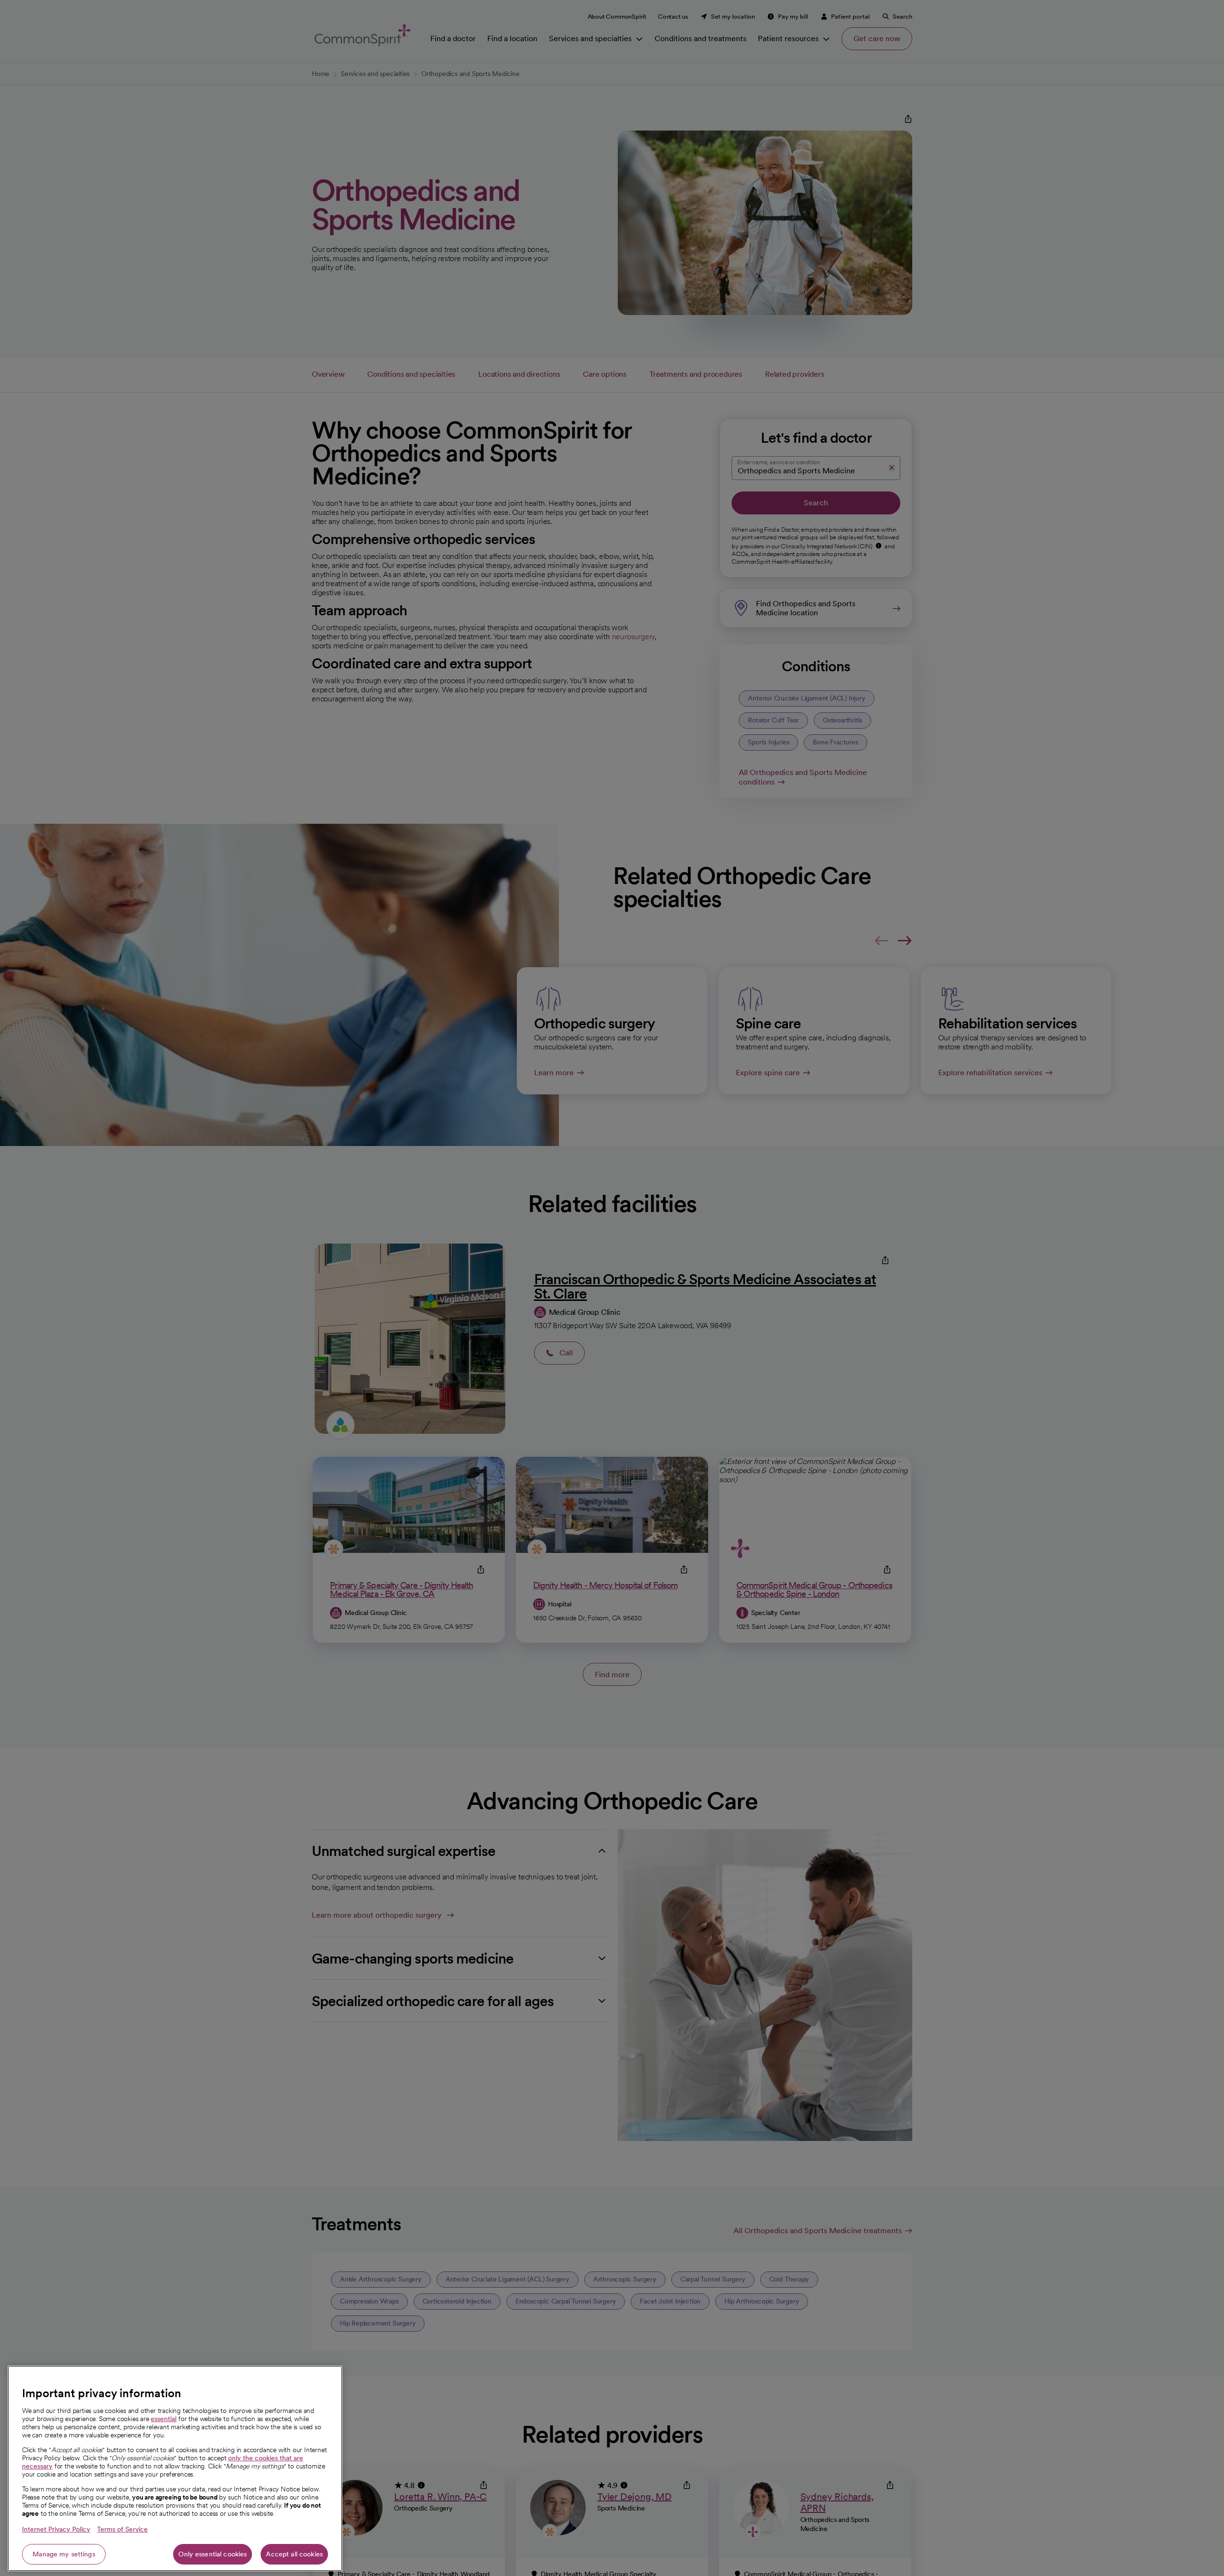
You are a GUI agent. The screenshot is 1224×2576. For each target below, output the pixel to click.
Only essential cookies (213, 2554)
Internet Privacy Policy (56, 2529)
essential (164, 2419)
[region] (175, 2468)
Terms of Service (122, 2529)
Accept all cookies (294, 2554)
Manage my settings (64, 2554)
